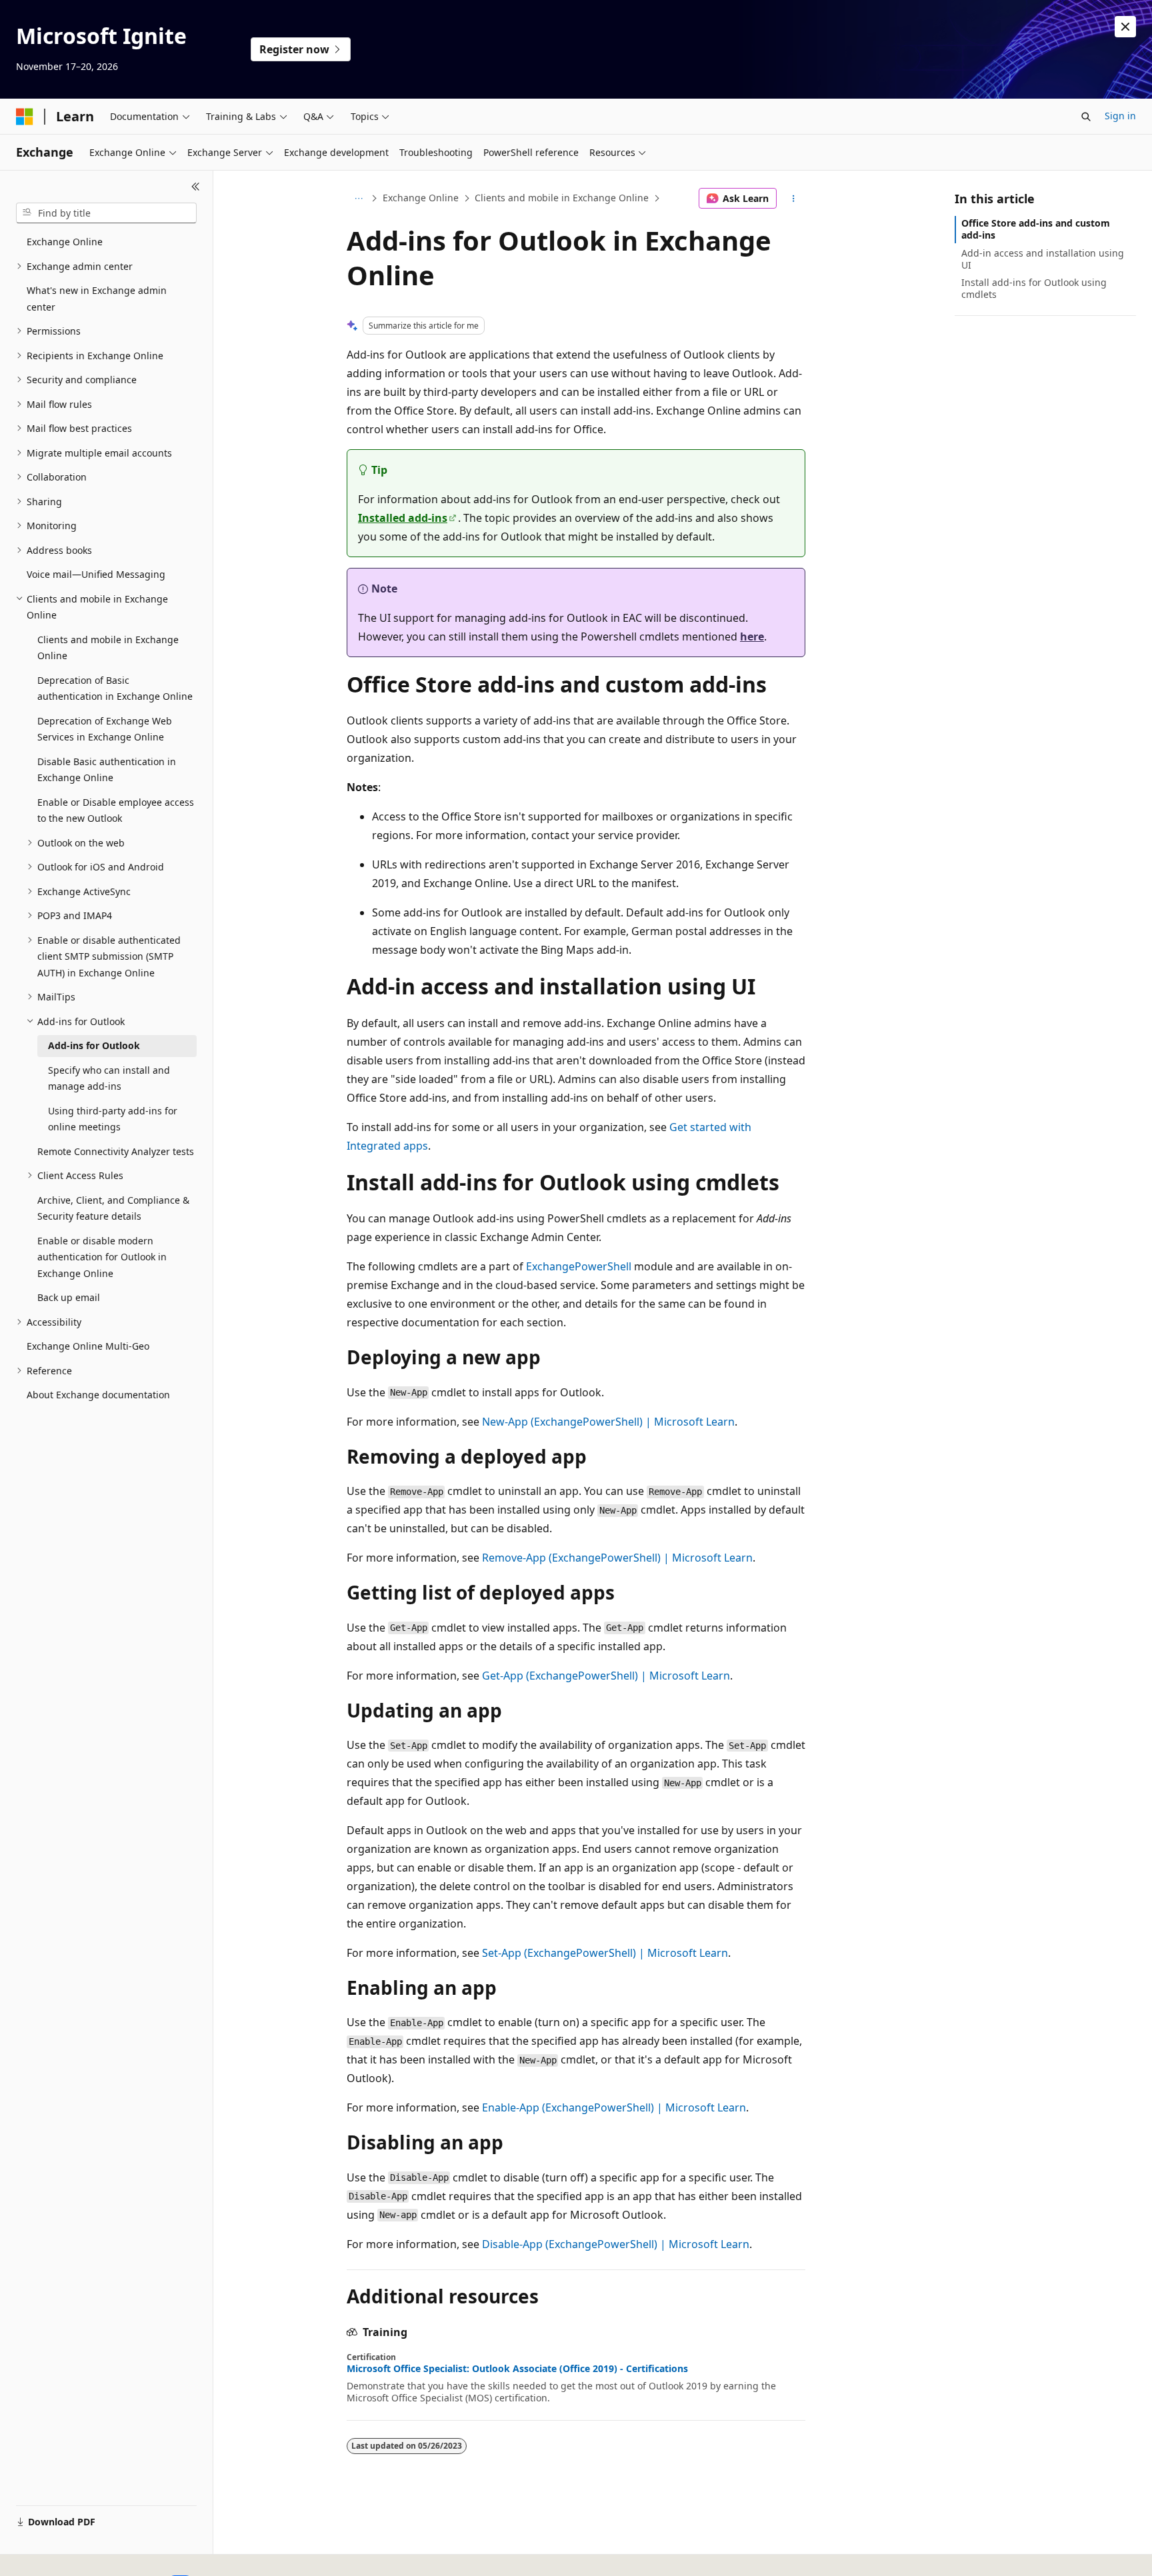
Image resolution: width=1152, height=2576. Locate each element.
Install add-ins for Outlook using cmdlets (1034, 288)
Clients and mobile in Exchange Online (562, 198)
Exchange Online (421, 198)
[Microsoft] (25, 117)
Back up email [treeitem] (69, 1297)
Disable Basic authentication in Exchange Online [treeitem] (107, 770)
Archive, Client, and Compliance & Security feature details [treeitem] (113, 1208)
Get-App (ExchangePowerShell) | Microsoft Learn (606, 1676)
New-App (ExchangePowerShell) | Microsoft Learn (608, 1422)
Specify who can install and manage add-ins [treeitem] (109, 1078)
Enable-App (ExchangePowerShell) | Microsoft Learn (614, 2107)
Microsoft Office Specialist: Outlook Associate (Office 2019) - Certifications (517, 2369)
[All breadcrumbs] (358, 199)
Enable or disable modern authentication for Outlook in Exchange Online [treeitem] (102, 1257)
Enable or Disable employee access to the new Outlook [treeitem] (116, 810)
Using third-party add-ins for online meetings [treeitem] (113, 1119)
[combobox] (106, 213)
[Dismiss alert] (1125, 27)
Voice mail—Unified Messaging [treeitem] (96, 574)
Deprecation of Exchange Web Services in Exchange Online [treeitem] (105, 729)
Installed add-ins (403, 518)
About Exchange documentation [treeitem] (98, 1395)
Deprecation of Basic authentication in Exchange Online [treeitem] (115, 688)
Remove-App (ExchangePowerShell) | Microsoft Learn (617, 1558)
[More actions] (794, 199)
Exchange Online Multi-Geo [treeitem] (88, 1346)
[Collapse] (196, 187)
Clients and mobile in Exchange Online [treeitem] (108, 648)
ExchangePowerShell (579, 1266)
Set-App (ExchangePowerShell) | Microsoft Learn (605, 1953)
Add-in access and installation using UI (1043, 259)
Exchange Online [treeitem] (65, 242)
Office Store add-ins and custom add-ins (1036, 229)
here (752, 637)
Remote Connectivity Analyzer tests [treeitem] (116, 1151)
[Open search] (1086, 117)
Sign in (1120, 116)
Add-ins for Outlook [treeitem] (94, 1045)
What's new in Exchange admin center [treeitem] (97, 299)
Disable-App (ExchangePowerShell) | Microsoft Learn (616, 2244)
